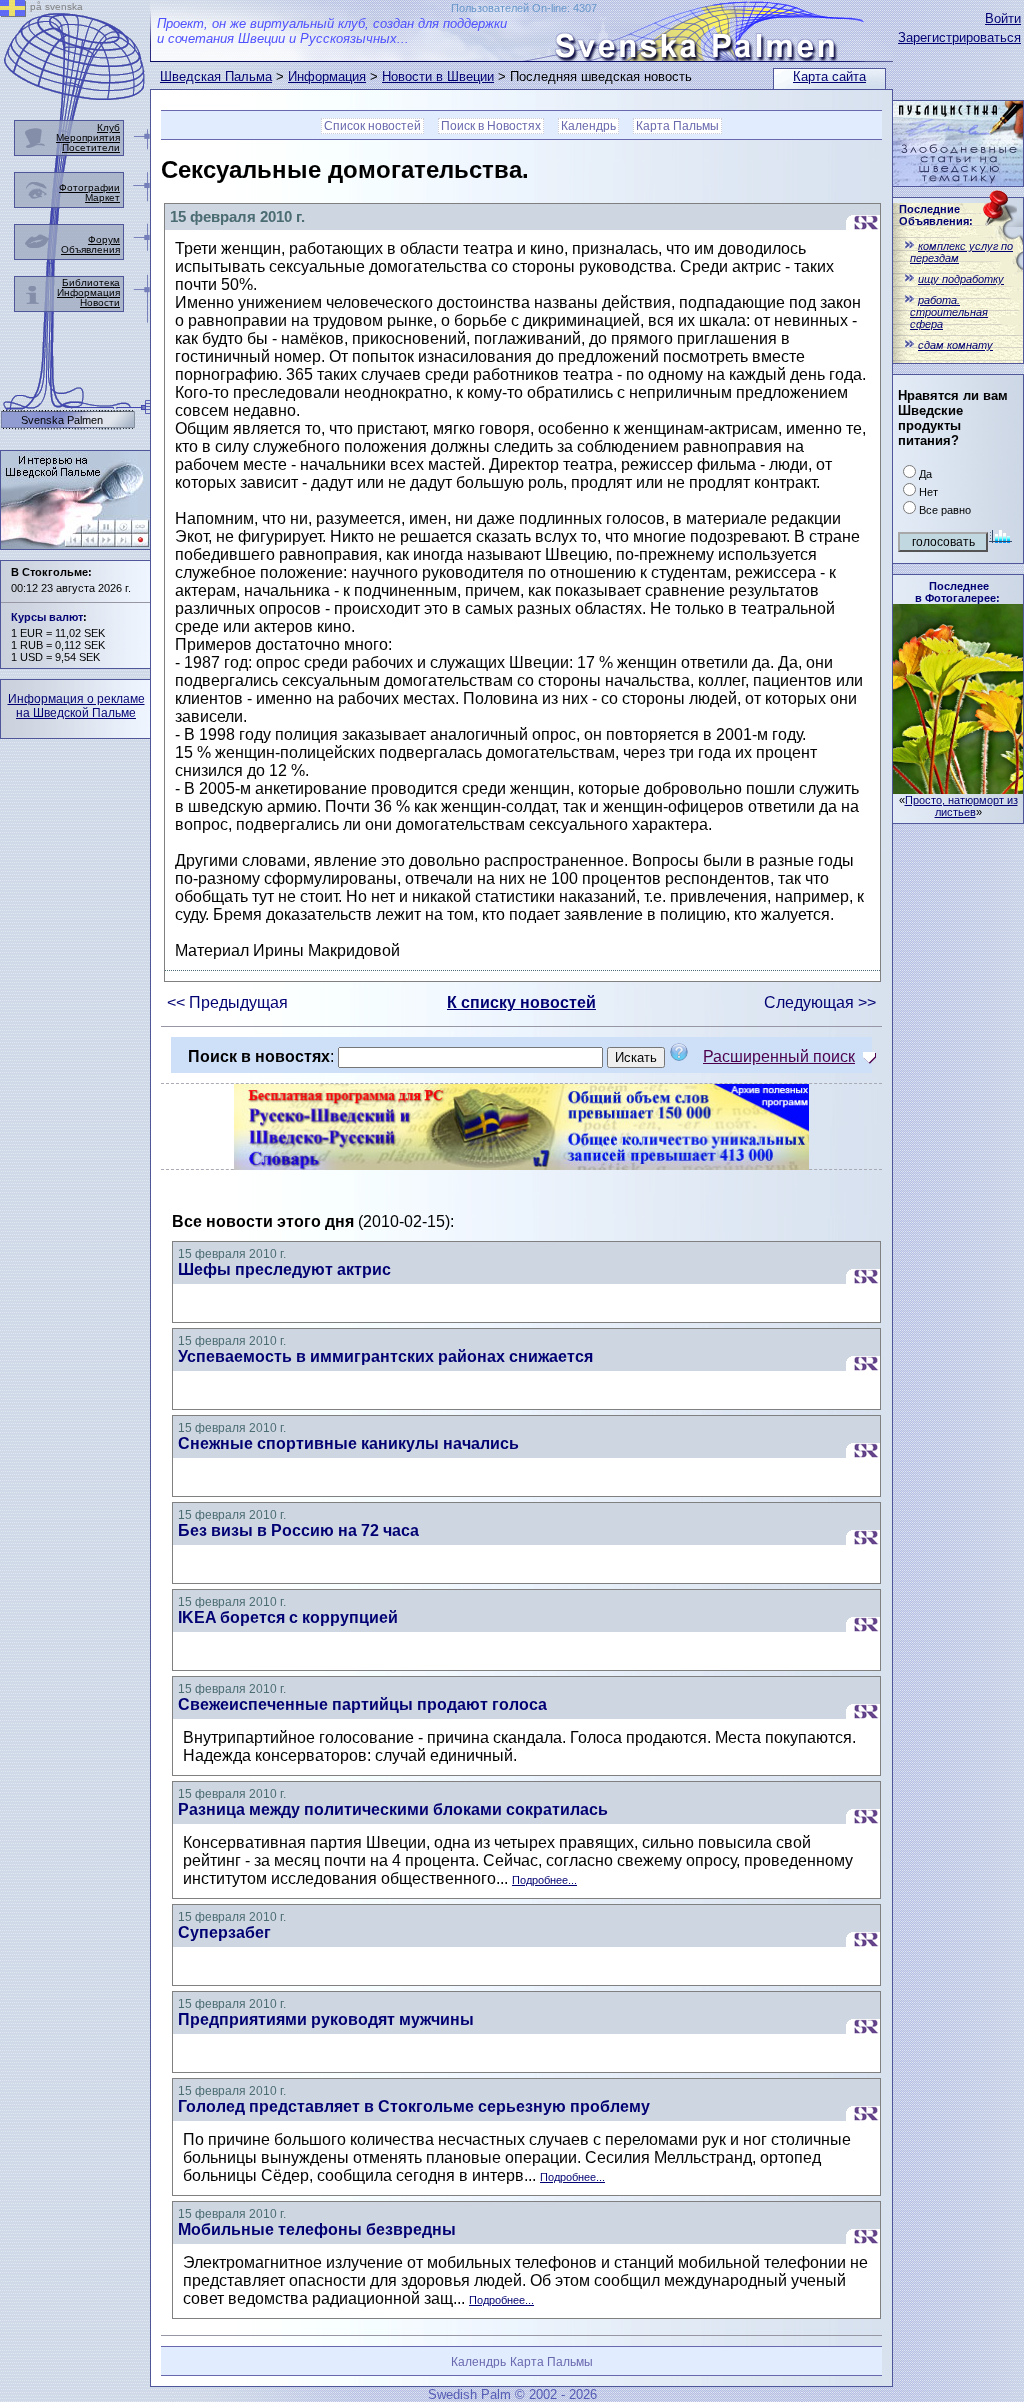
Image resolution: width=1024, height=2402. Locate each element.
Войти (1003, 18)
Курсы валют (47, 617)
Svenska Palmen (62, 420)
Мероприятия (88, 137)
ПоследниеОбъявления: (936, 215)
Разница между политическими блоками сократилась (393, 1809)
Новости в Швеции (438, 76)
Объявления (90, 249)
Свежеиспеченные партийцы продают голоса (362, 1704)
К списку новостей (521, 1002)
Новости (100, 302)
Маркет (102, 197)
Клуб (108, 127)
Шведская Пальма (216, 76)
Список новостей (372, 126)
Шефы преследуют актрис (284, 1269)
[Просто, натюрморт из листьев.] (958, 788)
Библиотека (91, 282)
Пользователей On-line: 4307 (524, 8)
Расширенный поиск (779, 1056)
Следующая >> (820, 1002)
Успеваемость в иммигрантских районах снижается (385, 1356)
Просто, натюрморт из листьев (961, 806)
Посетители (91, 147)
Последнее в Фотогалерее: (957, 592)
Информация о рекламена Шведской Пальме (76, 706)
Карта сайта (829, 76)
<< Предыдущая (227, 1002)
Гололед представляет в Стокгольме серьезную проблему (414, 2106)
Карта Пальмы (677, 126)
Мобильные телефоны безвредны (317, 2229)
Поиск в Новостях (491, 126)
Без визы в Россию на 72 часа (298, 1530)
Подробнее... (544, 1880)
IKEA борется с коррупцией (288, 1617)
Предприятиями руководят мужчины (326, 2019)
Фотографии (89, 187)
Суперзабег (224, 1932)
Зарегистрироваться (959, 37)
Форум (104, 239)
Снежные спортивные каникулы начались (348, 1443)
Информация (327, 76)
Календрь (588, 126)
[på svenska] (13, 11)
